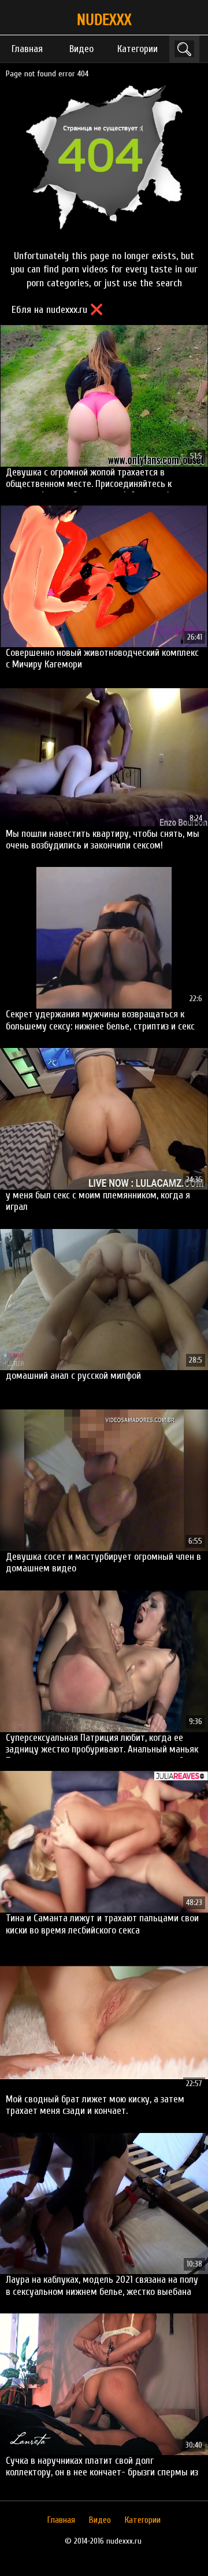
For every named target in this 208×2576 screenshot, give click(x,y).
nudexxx (104, 20)
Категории (138, 49)
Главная (27, 49)
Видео (81, 49)
